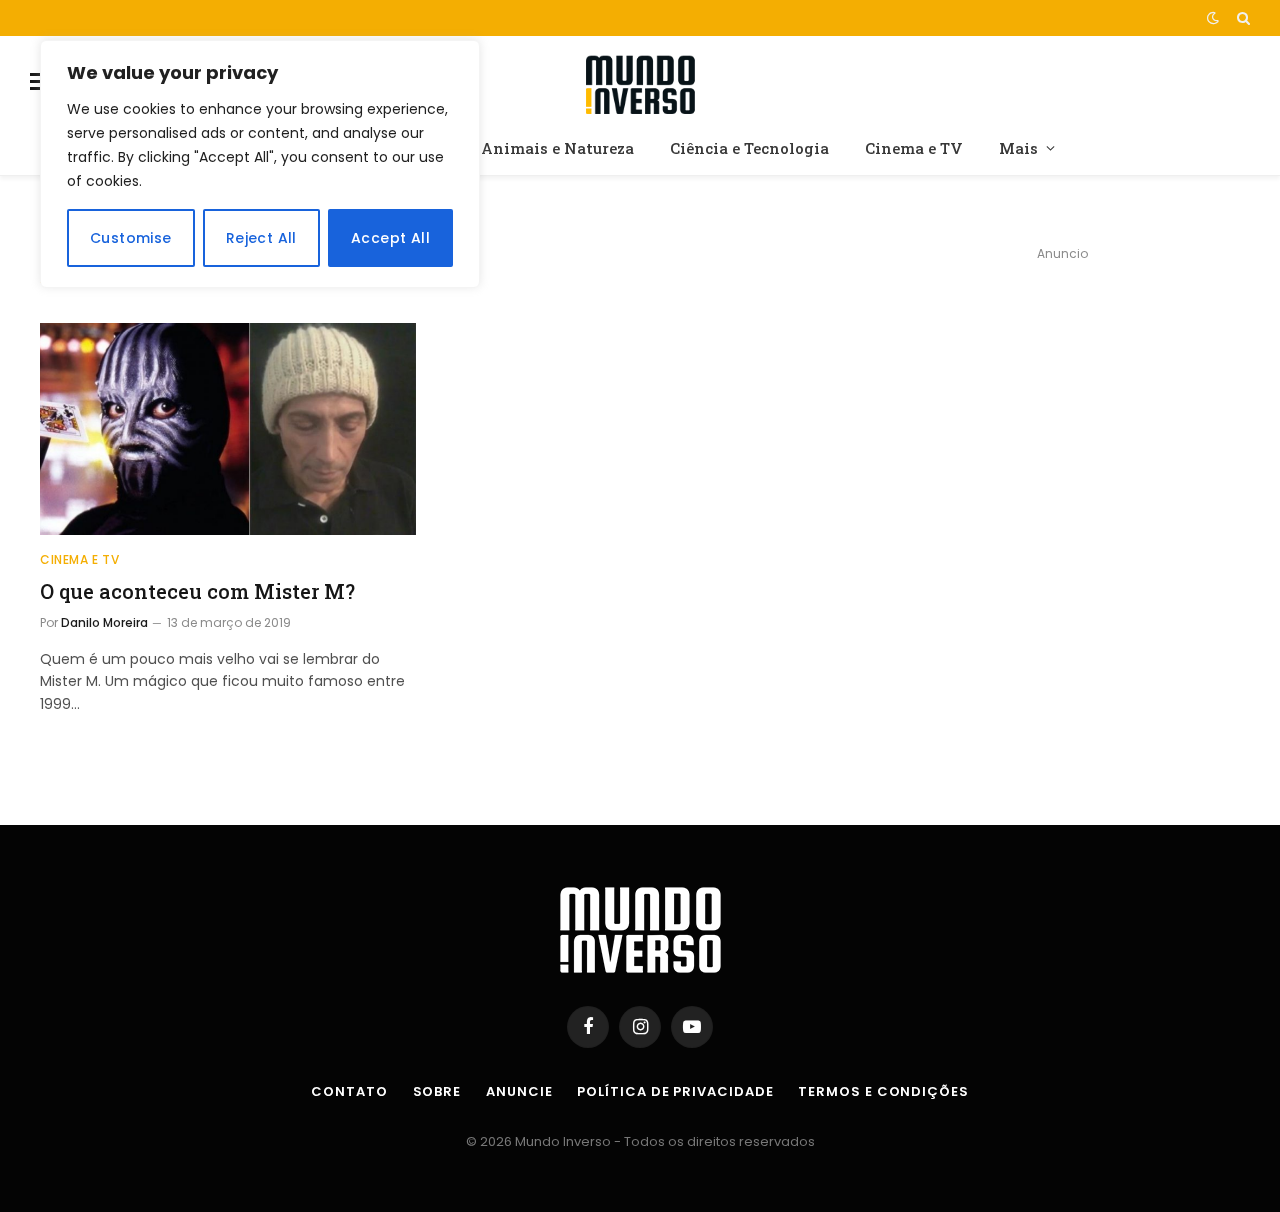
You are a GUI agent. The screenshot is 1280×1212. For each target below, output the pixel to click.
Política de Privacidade (675, 1091)
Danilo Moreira (104, 622)
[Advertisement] (1062, 415)
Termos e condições (883, 1091)
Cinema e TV (914, 148)
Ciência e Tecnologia (749, 148)
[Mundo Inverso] (640, 81)
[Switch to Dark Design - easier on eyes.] (1213, 18)
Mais (1018, 148)
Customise (131, 238)
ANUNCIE (519, 1091)
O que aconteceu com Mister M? (197, 591)
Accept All (390, 238)
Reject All (261, 238)
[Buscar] (1241, 18)
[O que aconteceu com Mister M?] (228, 429)
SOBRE (437, 1091)
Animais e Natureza (557, 148)
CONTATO (349, 1091)
